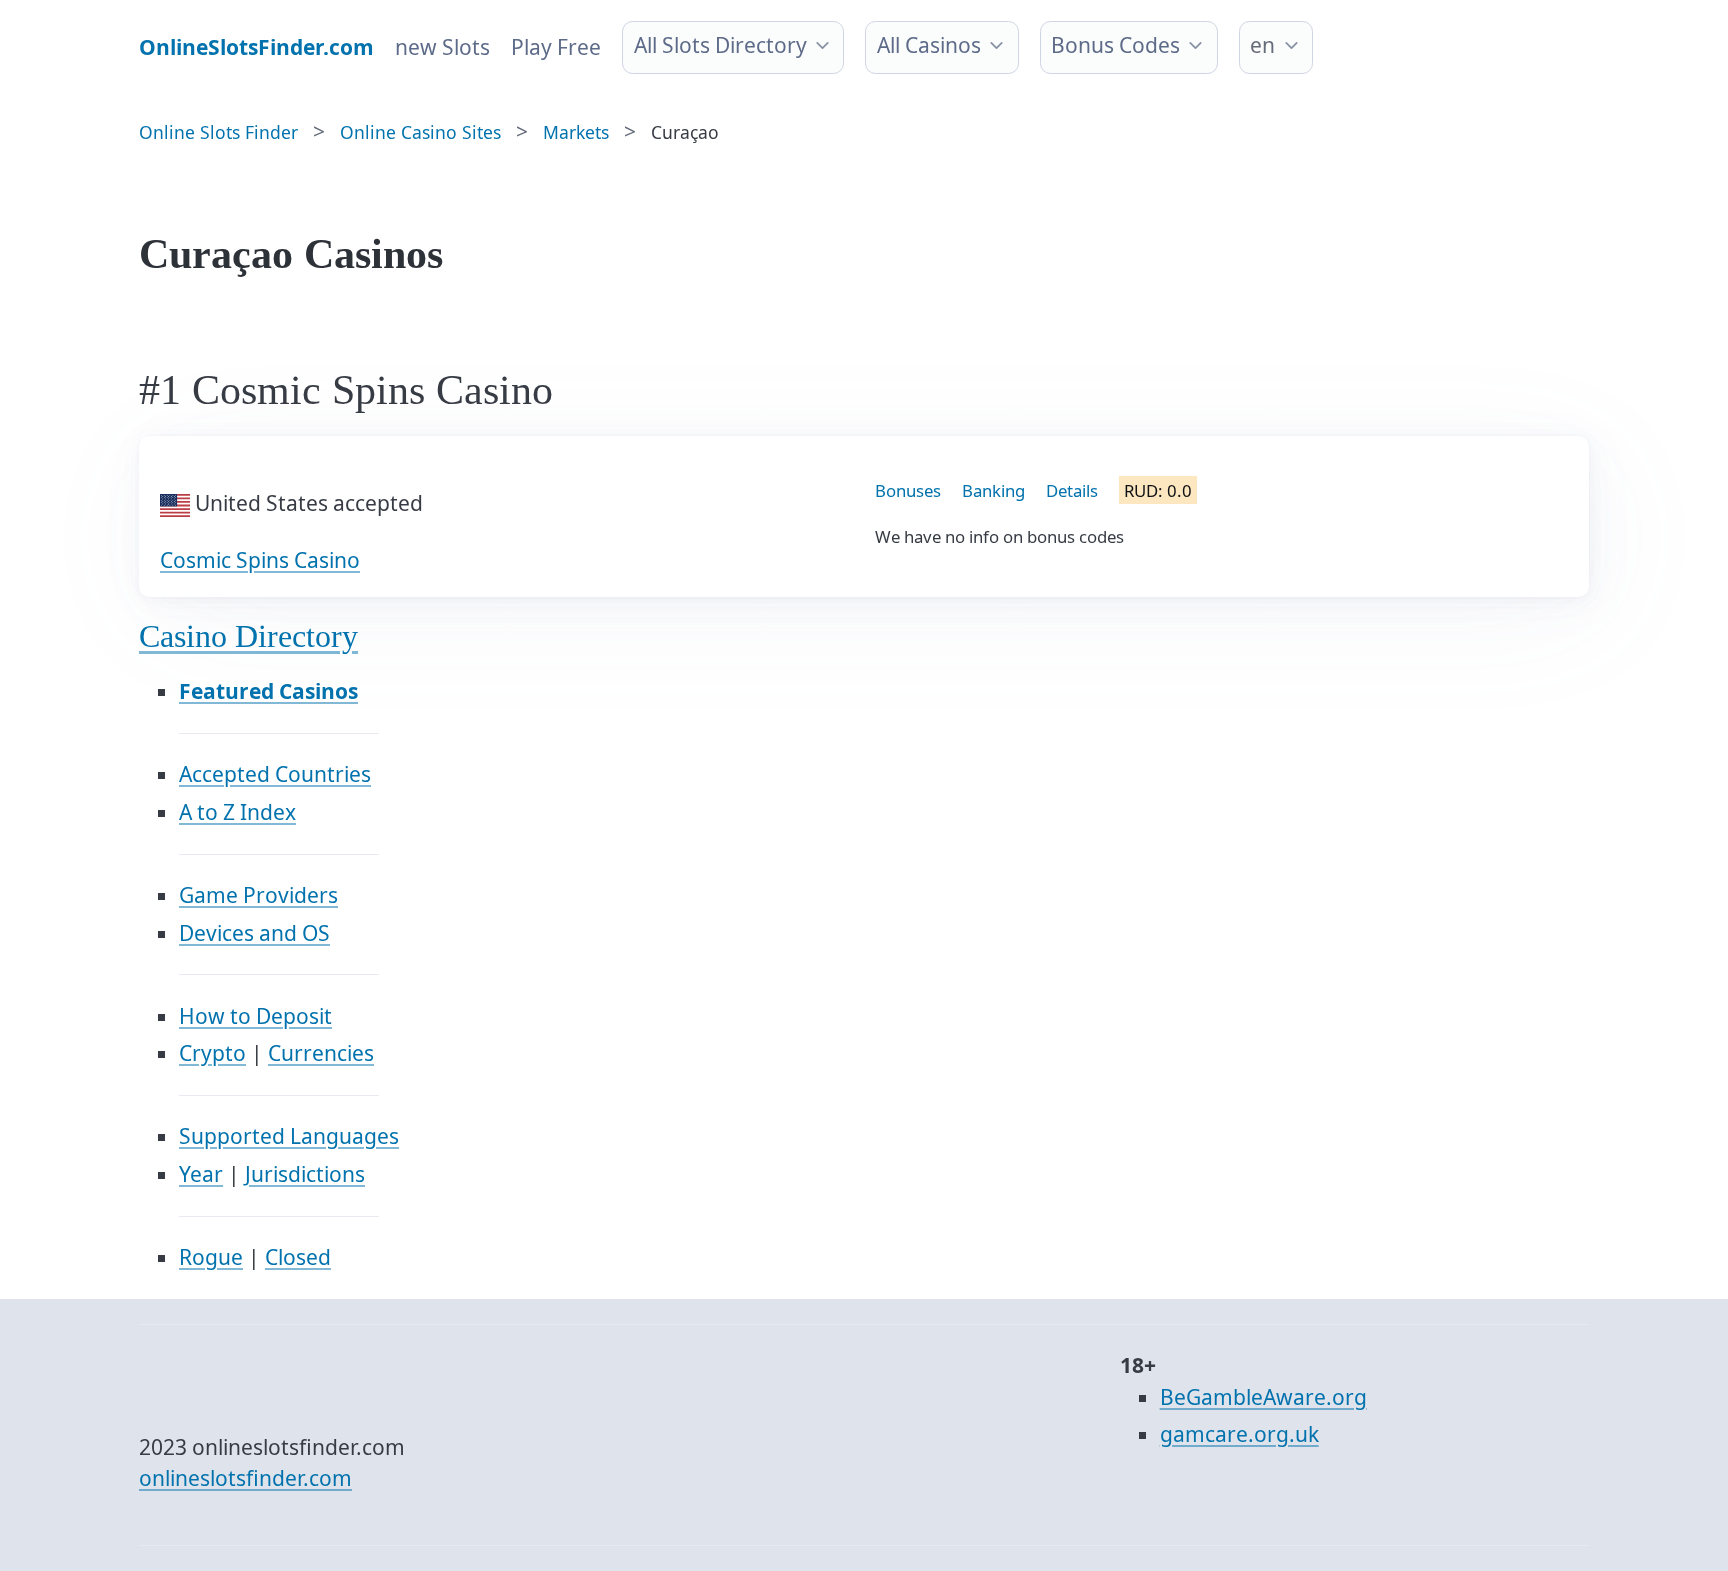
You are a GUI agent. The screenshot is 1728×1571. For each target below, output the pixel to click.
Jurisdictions (305, 1174)
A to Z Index (237, 812)
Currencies (321, 1053)
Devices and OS (254, 933)
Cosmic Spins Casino (260, 560)
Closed (298, 1257)
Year (201, 1174)
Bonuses (908, 490)
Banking (993, 490)
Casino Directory (248, 636)
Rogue (211, 1257)
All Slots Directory (720, 45)
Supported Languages (289, 1136)
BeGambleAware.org (1263, 1397)
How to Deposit (255, 1016)
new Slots (442, 47)
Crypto (212, 1053)
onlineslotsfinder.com (245, 1478)
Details (1072, 490)
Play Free (556, 47)
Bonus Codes (1115, 45)
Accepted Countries (275, 774)
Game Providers (258, 895)
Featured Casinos (268, 691)
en (1262, 45)
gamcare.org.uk (1239, 1434)
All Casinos (929, 45)
